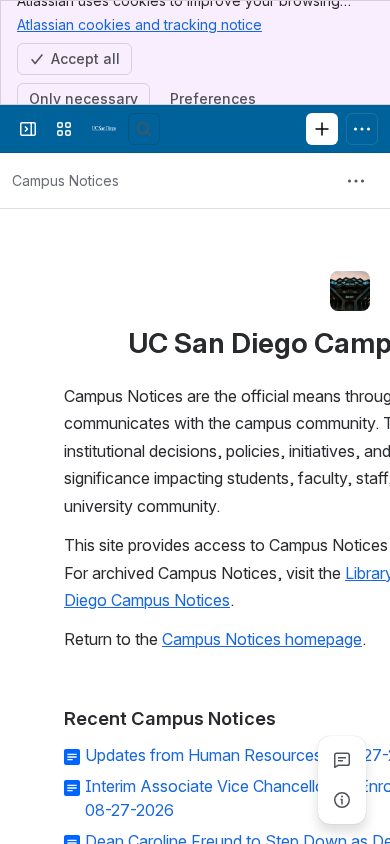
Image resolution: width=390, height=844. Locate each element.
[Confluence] (104, 129)
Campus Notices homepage (262, 639)
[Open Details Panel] (342, 800)
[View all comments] (342, 760)
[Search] (144, 129)
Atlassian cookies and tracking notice (139, 24)
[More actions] (356, 181)
